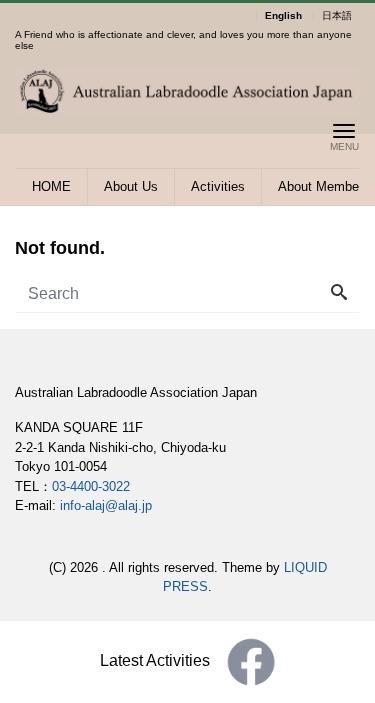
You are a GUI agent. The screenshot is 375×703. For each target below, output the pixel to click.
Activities (218, 186)
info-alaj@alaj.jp (106, 505)
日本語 (337, 16)
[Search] (339, 294)
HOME (51, 186)
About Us (131, 186)
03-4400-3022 (91, 486)
